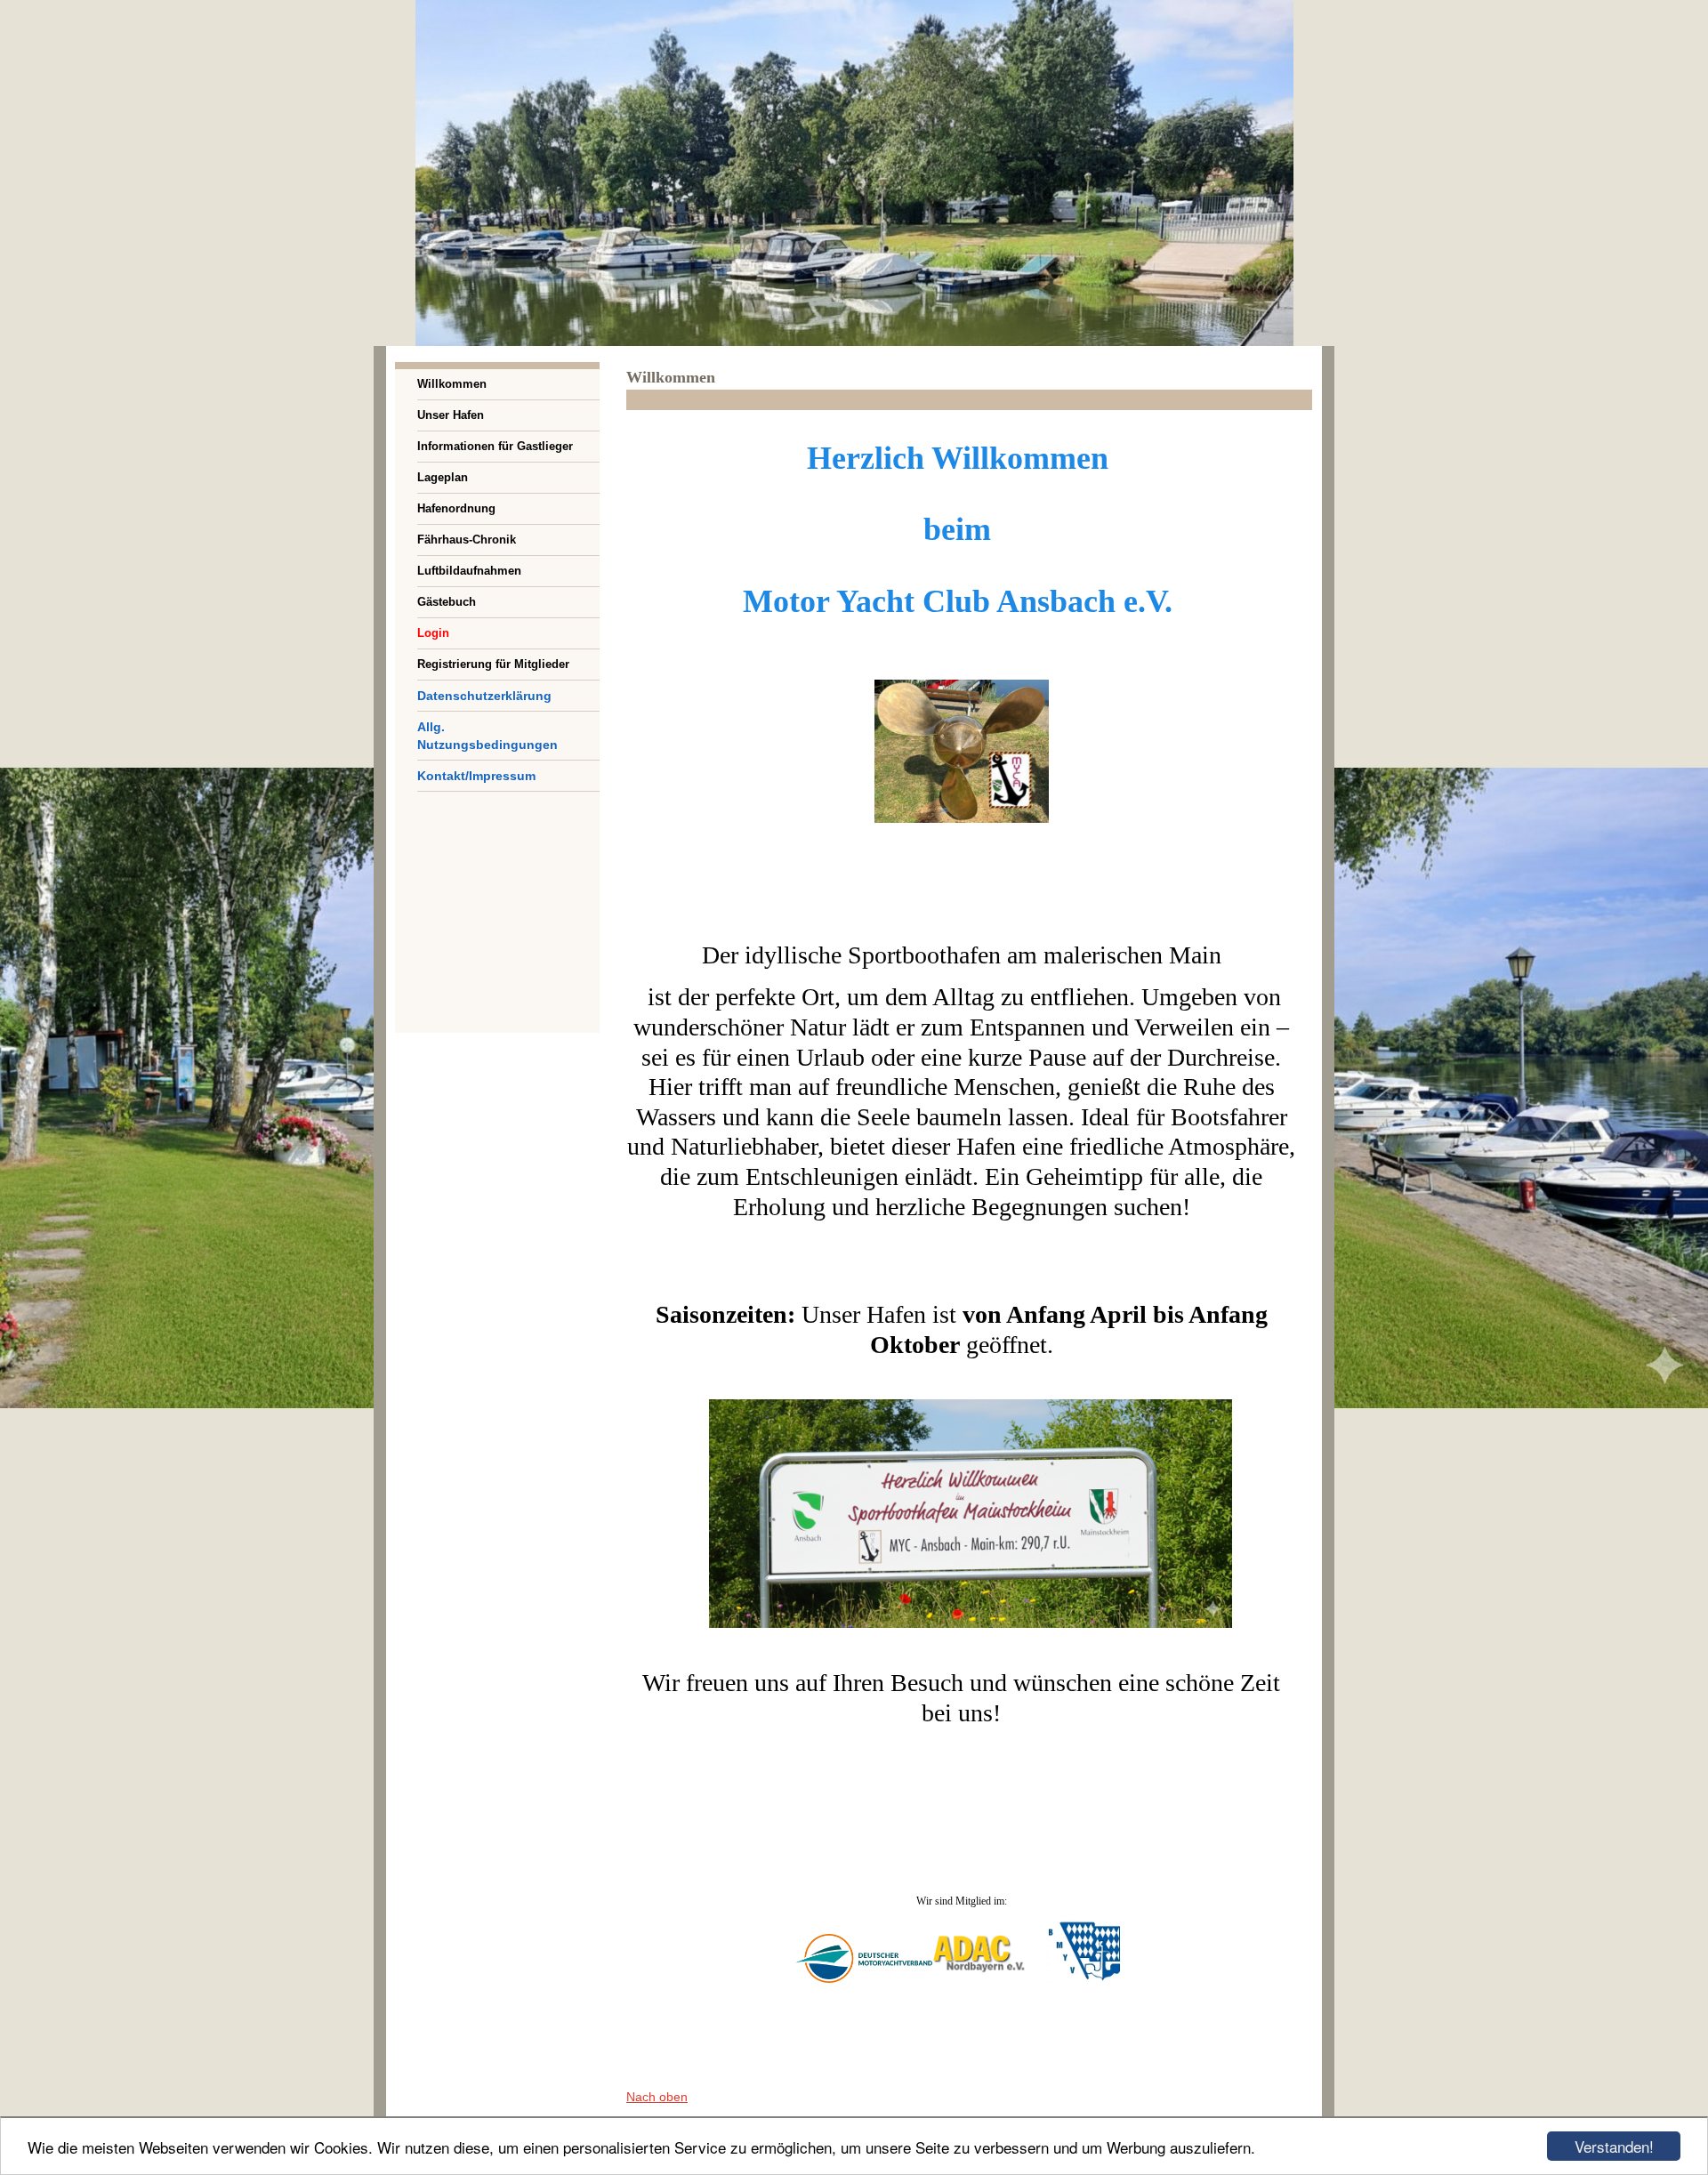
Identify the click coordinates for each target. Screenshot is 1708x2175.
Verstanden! (1614, 2146)
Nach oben (657, 2097)
